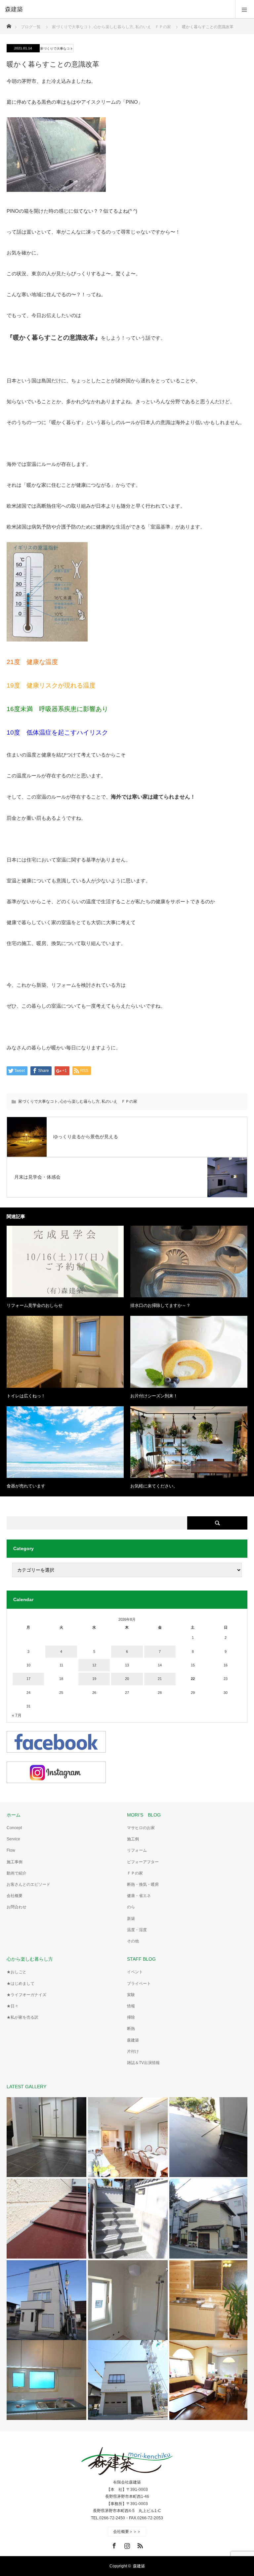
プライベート (139, 1984)
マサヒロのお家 (141, 1828)
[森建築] (117, 9)
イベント (135, 1972)
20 (127, 1679)
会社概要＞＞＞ (127, 2532)
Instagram (126, 2545)
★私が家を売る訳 (22, 2017)
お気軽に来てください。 (154, 1486)
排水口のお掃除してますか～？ (160, 1305)
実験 (131, 1995)
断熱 (131, 2029)
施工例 (133, 1839)
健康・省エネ (139, 1896)
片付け (133, 2051)
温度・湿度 (137, 1930)
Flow (11, 1850)
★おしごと (17, 1972)
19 (94, 1679)
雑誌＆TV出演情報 (143, 2063)
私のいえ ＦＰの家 (119, 1101)
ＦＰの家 (135, 1873)
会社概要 (15, 1896)
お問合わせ (17, 1907)
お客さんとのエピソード (28, 1884)
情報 (131, 2006)
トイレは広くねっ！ (26, 1396)
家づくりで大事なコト (57, 49)
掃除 (131, 2017)
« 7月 (17, 1715)
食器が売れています (26, 1486)
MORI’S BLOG (144, 1815)
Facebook (113, 2545)
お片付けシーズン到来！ (154, 1396)
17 (28, 1679)
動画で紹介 (17, 1873)
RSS (139, 2545)
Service (13, 1839)
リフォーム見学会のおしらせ (35, 1305)
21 (160, 1679)
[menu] (245, 9)
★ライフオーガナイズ (26, 1995)
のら (131, 1907)
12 (94, 1665)
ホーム (14, 1815)
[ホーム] (9, 24)
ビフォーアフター (143, 1862)
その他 (133, 1941)
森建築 (133, 2040)
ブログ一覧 (31, 27)
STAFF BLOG (141, 1959)
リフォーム (137, 1850)
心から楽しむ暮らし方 (80, 1101)
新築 (131, 1919)
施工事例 (15, 1862)
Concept (14, 1828)
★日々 (13, 2006)
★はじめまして (21, 1984)
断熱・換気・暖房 (143, 1884)
